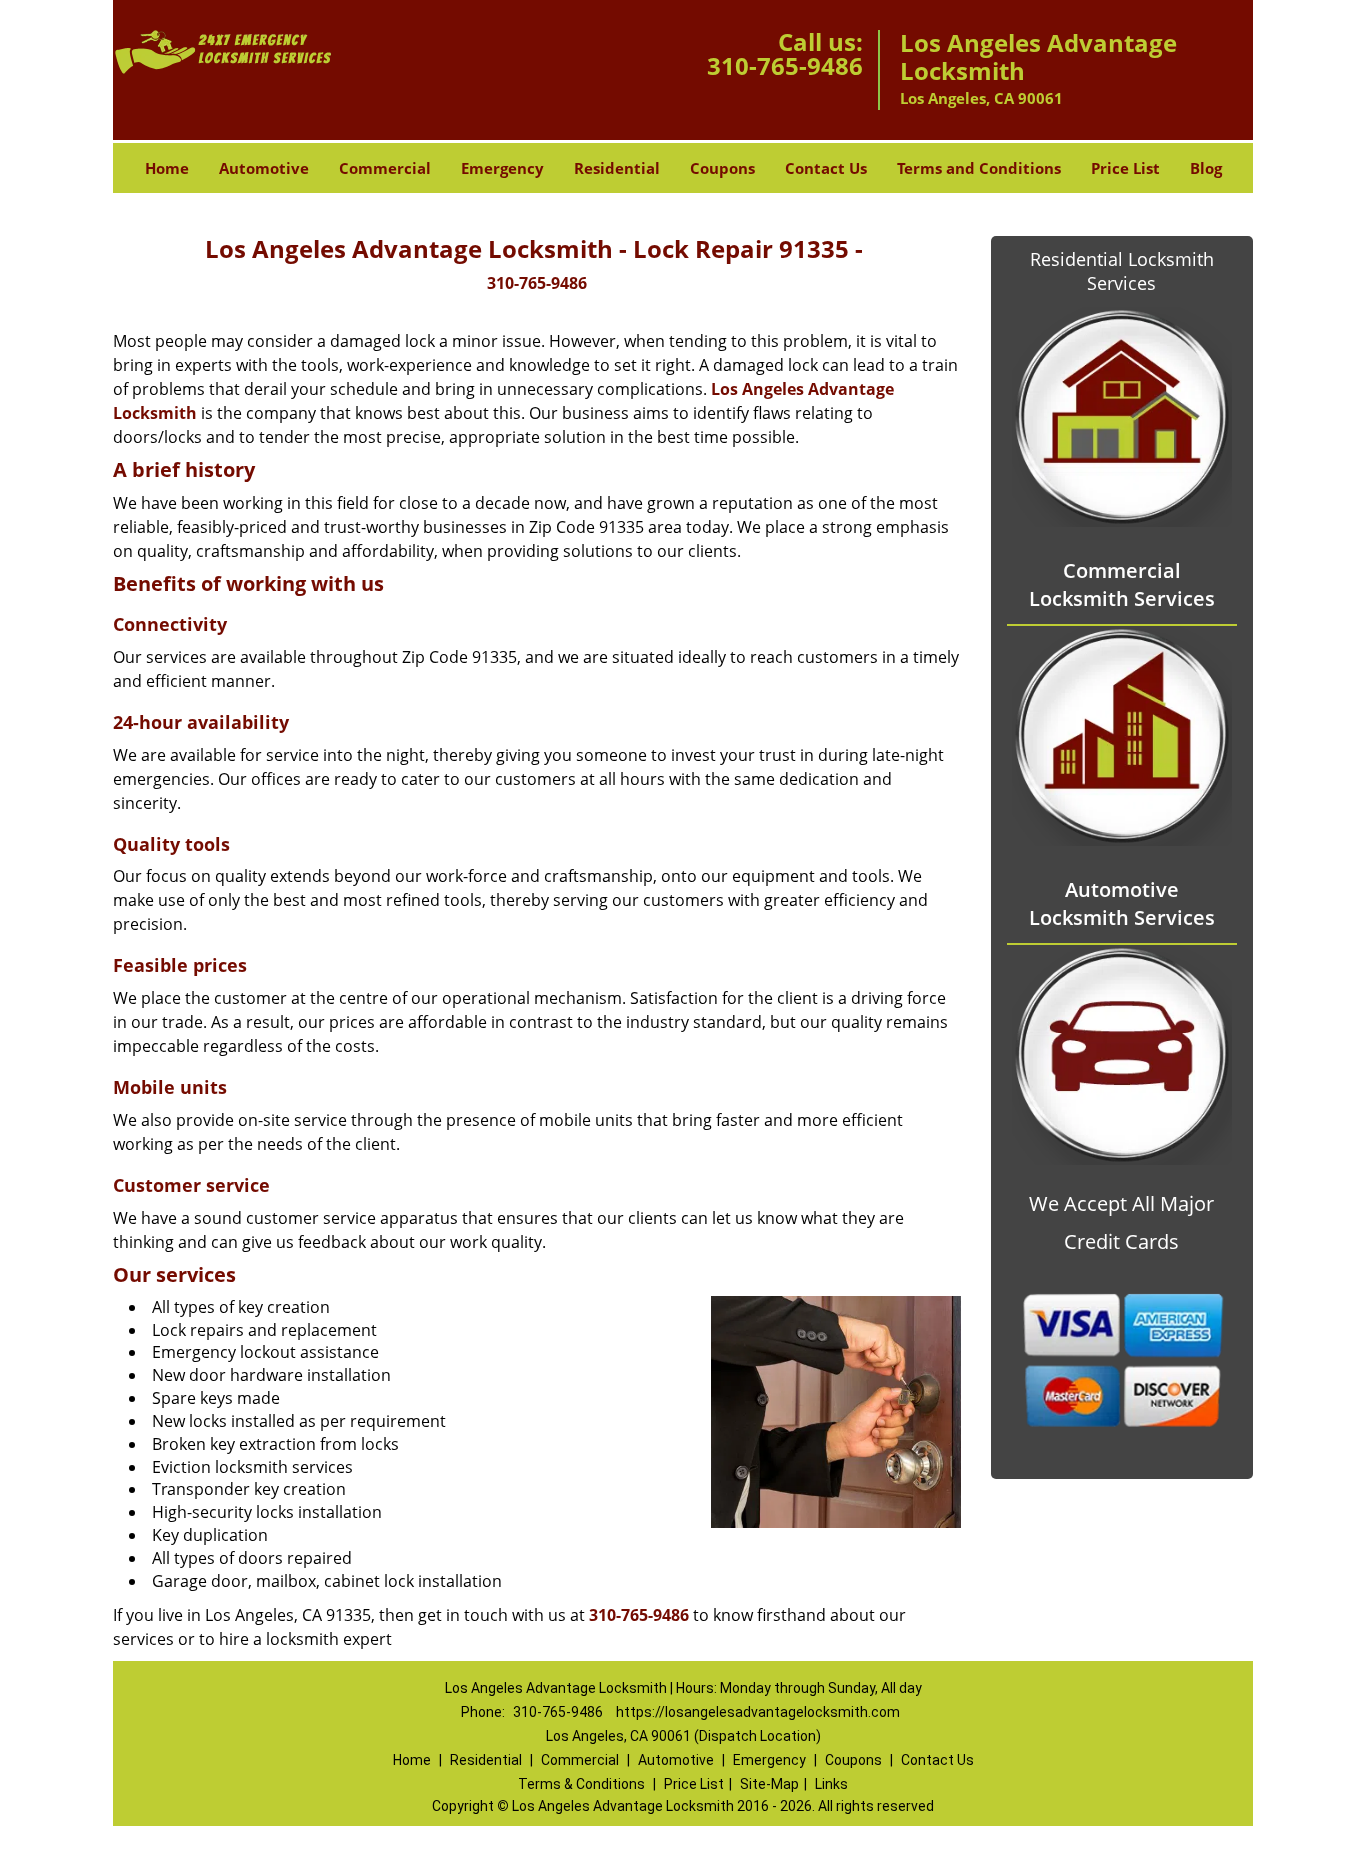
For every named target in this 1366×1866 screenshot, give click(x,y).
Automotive (264, 168)
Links (831, 1784)
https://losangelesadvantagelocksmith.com (758, 1712)
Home (167, 168)
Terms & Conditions (581, 1784)
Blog (1206, 168)
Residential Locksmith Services (1122, 271)
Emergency (502, 168)
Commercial (385, 168)
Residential (617, 168)
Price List (1125, 168)
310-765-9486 (785, 65)
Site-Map (769, 1784)
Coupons (722, 168)
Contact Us (826, 168)
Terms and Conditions (979, 168)
